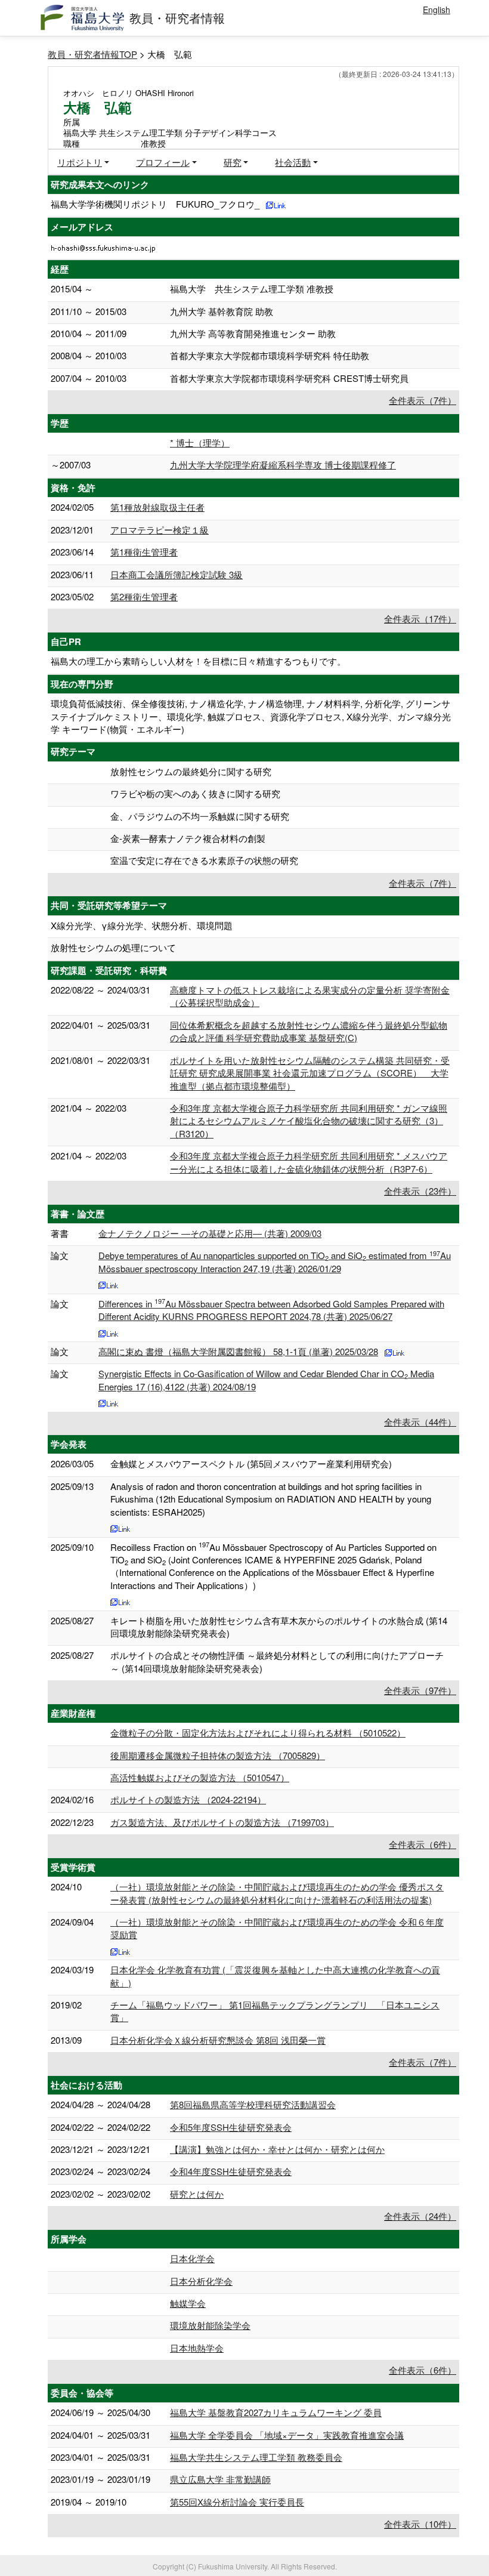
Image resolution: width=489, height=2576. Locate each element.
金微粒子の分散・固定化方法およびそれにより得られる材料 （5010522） (258, 1733)
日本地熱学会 (197, 2348)
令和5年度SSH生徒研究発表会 (231, 2127)
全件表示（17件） (420, 618)
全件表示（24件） (420, 2216)
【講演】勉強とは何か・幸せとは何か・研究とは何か (277, 2149)
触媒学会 (188, 2303)
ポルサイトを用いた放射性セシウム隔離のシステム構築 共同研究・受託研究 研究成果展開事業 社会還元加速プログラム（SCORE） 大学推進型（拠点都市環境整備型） (310, 1073)
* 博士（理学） (200, 442)
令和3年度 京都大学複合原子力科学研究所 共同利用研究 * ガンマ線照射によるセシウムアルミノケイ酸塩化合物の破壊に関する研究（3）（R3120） (309, 1121)
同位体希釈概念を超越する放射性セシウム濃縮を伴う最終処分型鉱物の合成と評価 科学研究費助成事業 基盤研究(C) (309, 1031)
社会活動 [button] (293, 162)
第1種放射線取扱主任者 (157, 507)
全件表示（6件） (423, 1844)
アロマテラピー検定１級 (160, 530)
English (437, 10)
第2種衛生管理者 (144, 596)
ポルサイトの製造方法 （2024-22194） (188, 1799)
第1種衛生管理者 (144, 552)
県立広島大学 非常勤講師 (220, 2479)
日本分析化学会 (201, 2281)
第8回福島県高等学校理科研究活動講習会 (253, 2104)
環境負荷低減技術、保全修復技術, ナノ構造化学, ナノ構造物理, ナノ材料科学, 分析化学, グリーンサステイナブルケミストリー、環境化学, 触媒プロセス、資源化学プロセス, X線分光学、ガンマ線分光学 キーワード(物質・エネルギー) (251, 716)
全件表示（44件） (420, 1422)
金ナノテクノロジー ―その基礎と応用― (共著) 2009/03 (210, 1233)
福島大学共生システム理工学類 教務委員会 (256, 2457)
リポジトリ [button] (80, 162)
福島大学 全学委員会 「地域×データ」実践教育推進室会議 (287, 2435)
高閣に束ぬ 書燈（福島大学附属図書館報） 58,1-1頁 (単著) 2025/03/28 (238, 1351)
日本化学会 (192, 2258)
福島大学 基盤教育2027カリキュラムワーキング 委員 (276, 2412)
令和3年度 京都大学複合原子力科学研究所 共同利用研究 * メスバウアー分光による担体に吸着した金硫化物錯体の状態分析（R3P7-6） (309, 1162)
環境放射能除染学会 (210, 2325)
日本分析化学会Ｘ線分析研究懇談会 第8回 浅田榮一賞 (218, 2040)
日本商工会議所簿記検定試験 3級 (177, 574)
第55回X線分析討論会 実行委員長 (237, 2502)
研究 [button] (233, 162)
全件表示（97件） (420, 1690)
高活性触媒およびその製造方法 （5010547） (200, 1777)
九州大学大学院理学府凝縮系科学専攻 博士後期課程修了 (283, 465)
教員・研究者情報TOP (92, 54)
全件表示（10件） (420, 2524)
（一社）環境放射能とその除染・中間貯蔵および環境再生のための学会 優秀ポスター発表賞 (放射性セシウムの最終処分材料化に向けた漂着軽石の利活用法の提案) (277, 1893)
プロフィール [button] (163, 162)
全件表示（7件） (423, 400)
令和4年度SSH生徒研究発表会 (231, 2171)
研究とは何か (197, 2194)
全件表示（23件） (420, 1191)
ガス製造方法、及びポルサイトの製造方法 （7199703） (222, 1822)
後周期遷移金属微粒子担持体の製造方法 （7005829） (218, 1755)
